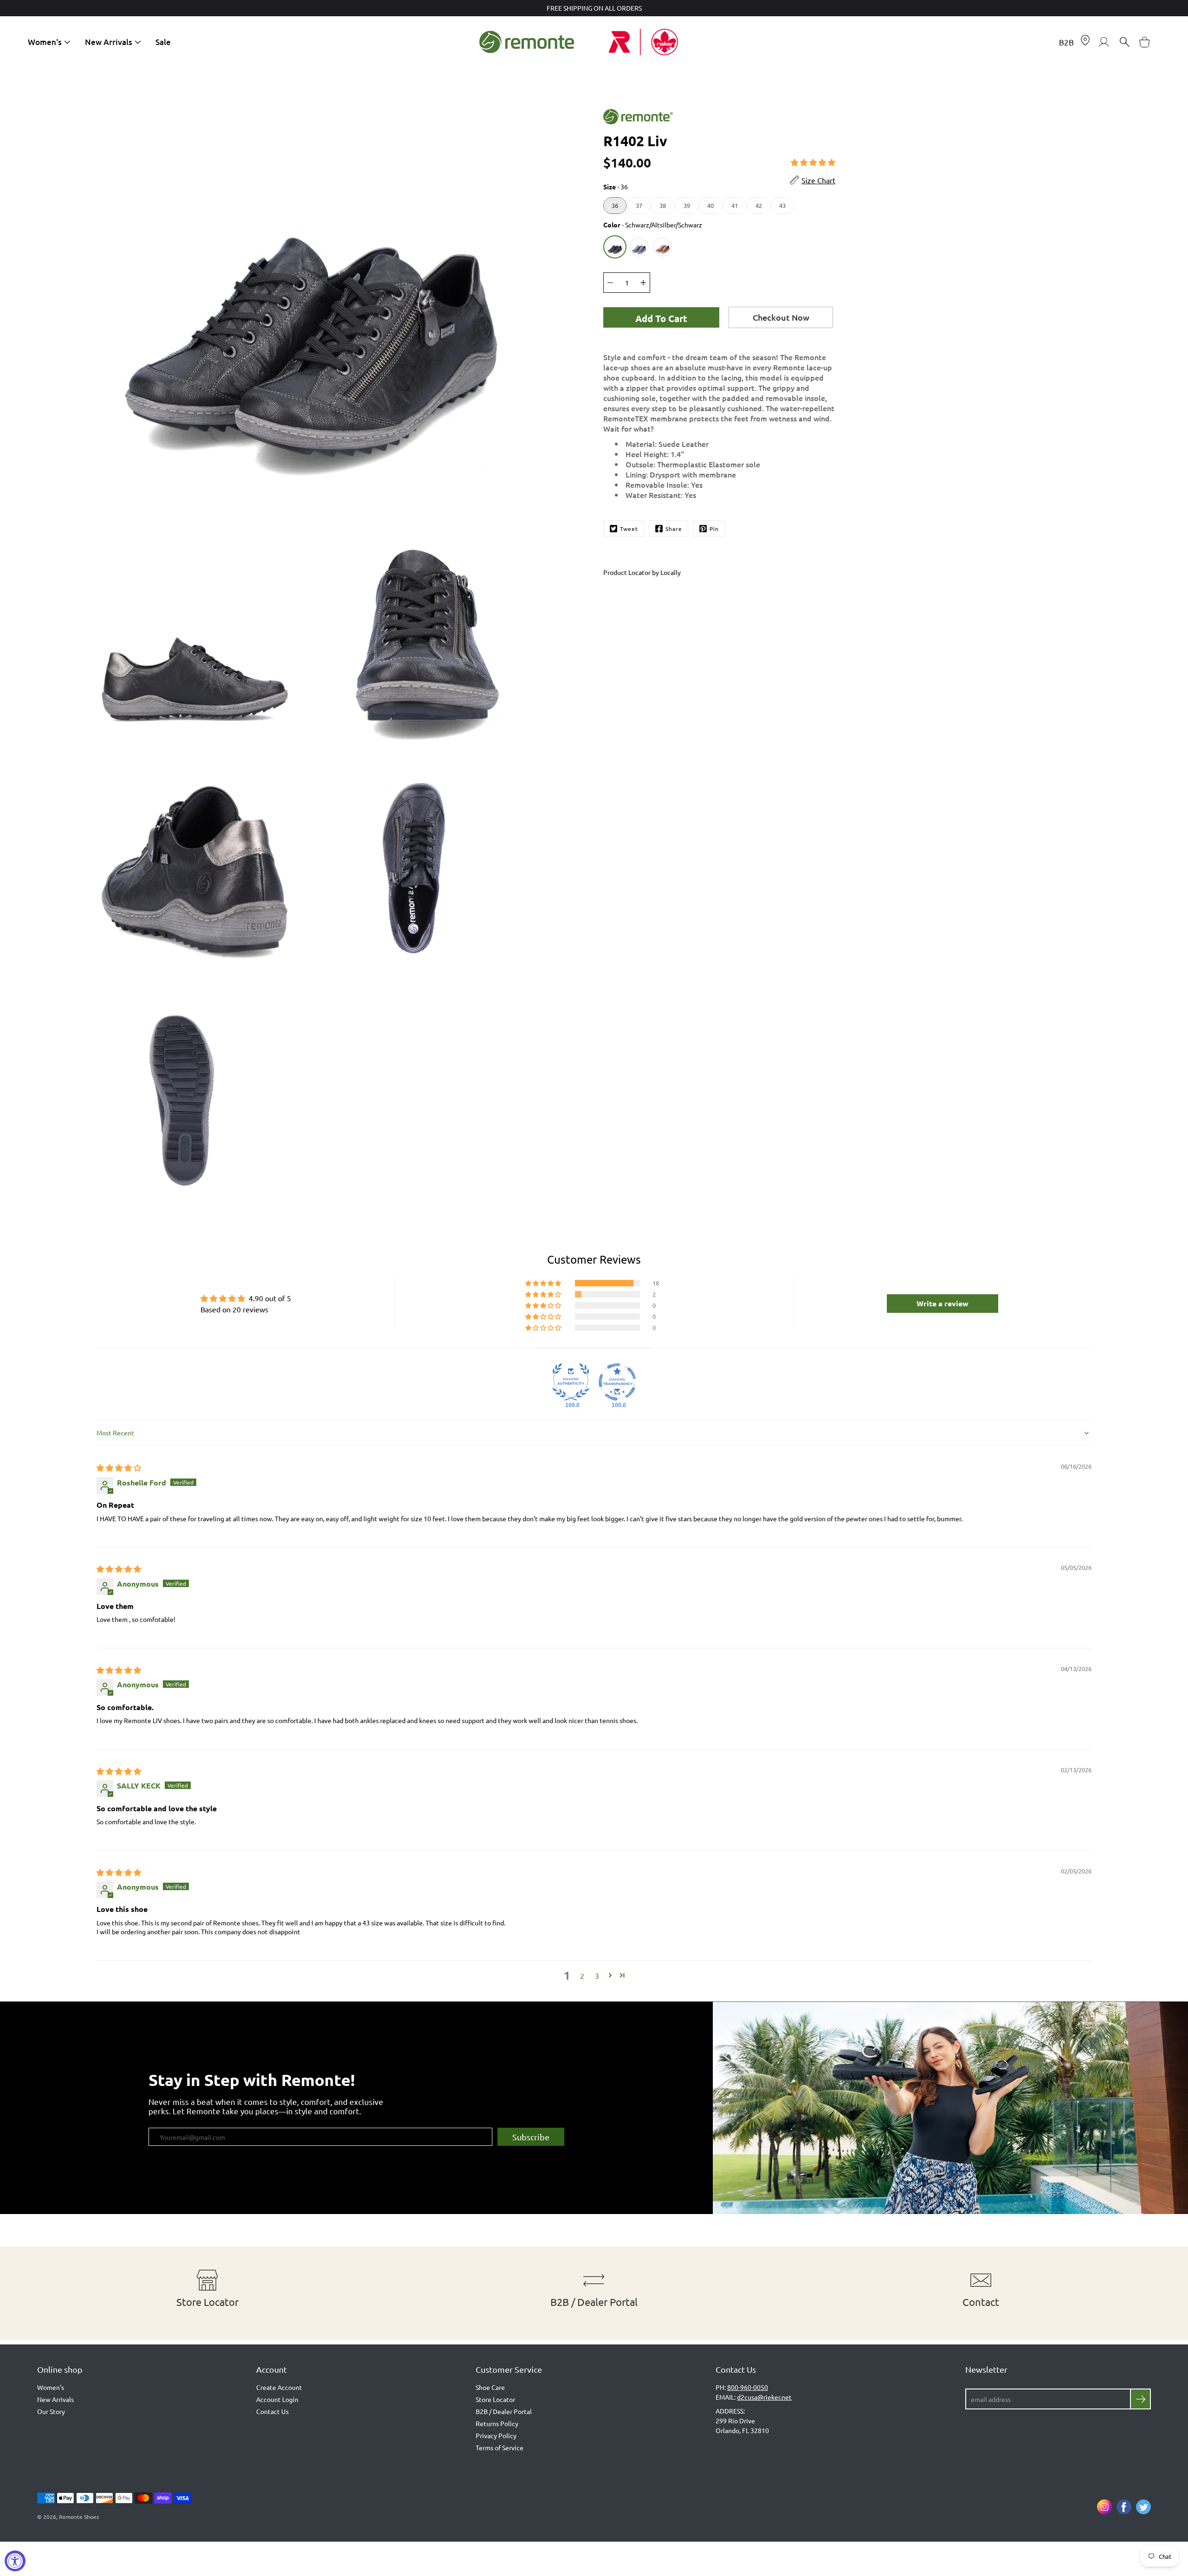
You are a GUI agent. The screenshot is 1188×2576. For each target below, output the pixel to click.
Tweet (629, 529)
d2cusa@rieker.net (764, 2397)
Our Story (51, 2411)
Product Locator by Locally (642, 572)
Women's (45, 42)
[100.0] (571, 1382)
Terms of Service (500, 2447)
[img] (119, 1467)
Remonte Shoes (79, 2517)
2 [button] (582, 1976)
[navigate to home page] (527, 42)
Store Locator (495, 2399)
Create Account (279, 2387)
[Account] (1104, 42)
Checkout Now (781, 317)
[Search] (1124, 42)
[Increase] (643, 283)
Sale (163, 42)
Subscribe (531, 2137)
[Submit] (1140, 2399)
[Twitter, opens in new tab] (1143, 2507)
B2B (1066, 42)
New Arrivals (109, 42)
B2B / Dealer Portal (504, 2411)
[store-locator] (1085, 42)
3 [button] (597, 1976)
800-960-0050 (748, 2387)
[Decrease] (610, 283)
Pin (714, 529)
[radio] (615, 206)
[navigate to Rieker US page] (661, 42)
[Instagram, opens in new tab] (1104, 2507)
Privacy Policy (496, 2435)
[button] (813, 162)
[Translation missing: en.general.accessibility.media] (311, 286)
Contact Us (272, 2411)
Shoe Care (490, 2387)
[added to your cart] (1145, 42)
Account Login (277, 2399)
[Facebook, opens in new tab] (1124, 2507)
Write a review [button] (943, 1303)
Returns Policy (497, 2423)
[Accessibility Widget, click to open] (15, 2561)
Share (674, 529)
